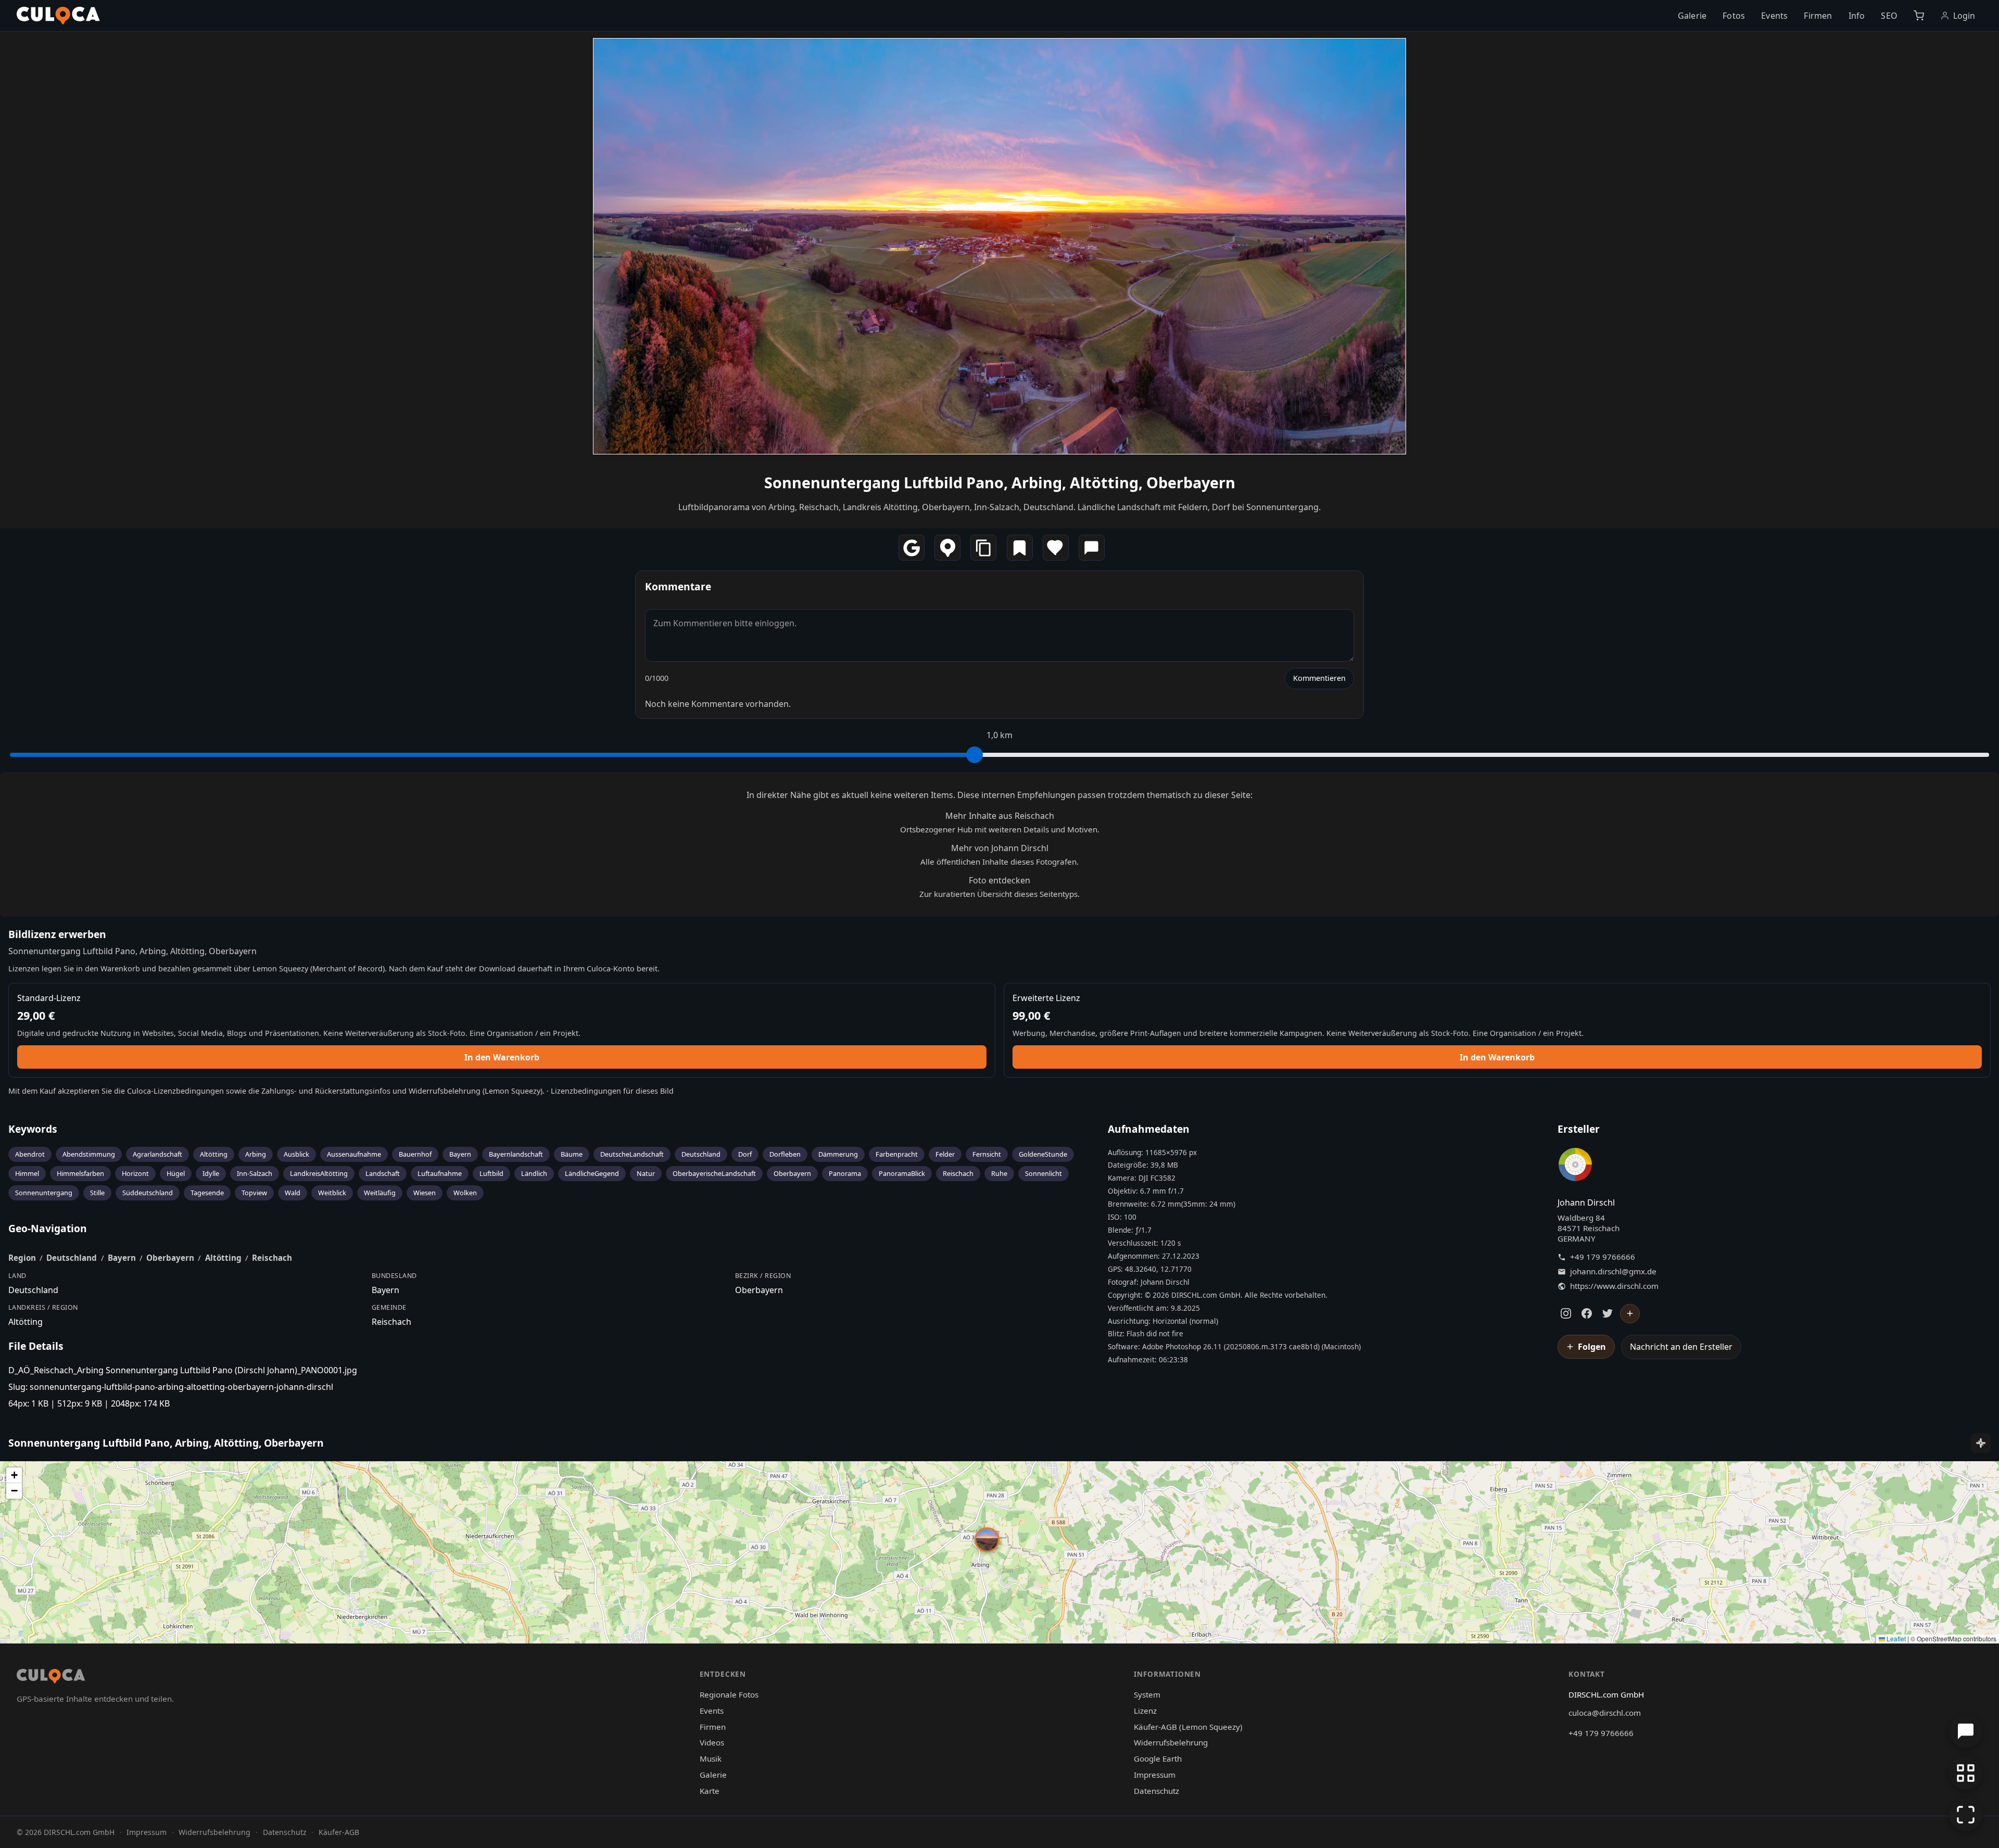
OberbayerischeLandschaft (714, 1173)
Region (22, 1258)
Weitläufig (380, 1193)
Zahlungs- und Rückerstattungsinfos (326, 1091)
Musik (711, 1758)
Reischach (958, 1173)
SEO (1889, 16)
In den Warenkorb (502, 1057)
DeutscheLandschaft (632, 1154)
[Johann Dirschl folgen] (1630, 1314)
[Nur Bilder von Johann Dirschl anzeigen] (1575, 1167)
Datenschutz (1156, 1791)
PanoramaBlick (902, 1173)
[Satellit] (1981, 1443)
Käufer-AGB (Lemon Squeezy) (1188, 1727)
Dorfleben (785, 1154)
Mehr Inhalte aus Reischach (1000, 816)
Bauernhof (415, 1154)
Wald (293, 1193)
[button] (987, 1540)
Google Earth (1158, 1758)
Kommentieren (1319, 678)
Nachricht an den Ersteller (1681, 1347)
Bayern (460, 1154)
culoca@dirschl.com (1605, 1713)
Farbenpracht (897, 1154)
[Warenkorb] (1919, 16)
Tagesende (207, 1193)
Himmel (27, 1173)
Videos (712, 1742)
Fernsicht (987, 1154)
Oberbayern (792, 1173)
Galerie (1692, 16)
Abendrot (30, 1154)
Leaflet (1895, 1638)
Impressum (1155, 1775)
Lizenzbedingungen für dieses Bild (612, 1091)
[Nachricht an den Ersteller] (1092, 548)
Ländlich (534, 1173)
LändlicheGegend (592, 1173)
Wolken (465, 1193)
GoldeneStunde (1043, 1154)
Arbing (256, 1154)
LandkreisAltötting (319, 1173)
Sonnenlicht (1043, 1173)
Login (1964, 16)
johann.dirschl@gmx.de (1613, 1271)
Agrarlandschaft (157, 1154)
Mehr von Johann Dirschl (1000, 848)
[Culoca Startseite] (58, 16)
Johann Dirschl (1586, 1203)
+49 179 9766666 (1603, 1257)
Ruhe (999, 1173)
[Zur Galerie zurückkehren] (1966, 1773)
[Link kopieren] (983, 548)
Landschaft (383, 1173)
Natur (646, 1173)
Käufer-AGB (339, 1832)
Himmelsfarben (80, 1173)
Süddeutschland (148, 1193)
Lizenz (1145, 1711)
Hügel (176, 1173)
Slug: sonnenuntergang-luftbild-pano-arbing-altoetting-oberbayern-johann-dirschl (171, 1387)
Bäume (572, 1154)
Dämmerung (838, 1154)
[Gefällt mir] (1056, 548)
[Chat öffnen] (1966, 1731)
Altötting (214, 1154)
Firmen (1818, 16)
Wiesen (425, 1193)
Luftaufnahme (440, 1173)
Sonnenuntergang (44, 1193)
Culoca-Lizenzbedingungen (175, 1091)
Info (1857, 16)
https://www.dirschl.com (1614, 1286)
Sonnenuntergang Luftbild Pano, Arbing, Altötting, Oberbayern (1000, 482)
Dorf (745, 1154)
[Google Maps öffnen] (912, 548)
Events (1774, 16)
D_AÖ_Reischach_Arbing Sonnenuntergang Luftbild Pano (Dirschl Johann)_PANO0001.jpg (183, 1370)
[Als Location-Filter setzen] (947, 548)
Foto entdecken (1000, 880)
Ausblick (296, 1154)
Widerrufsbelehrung (445, 1091)
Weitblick (332, 1193)
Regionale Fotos (729, 1694)
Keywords (33, 1129)
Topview (254, 1193)
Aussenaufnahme (354, 1154)
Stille (97, 1193)
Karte (710, 1791)
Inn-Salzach (255, 1173)
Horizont (135, 1173)
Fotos (1734, 16)
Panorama (845, 1173)
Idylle (211, 1173)
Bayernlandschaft (516, 1154)
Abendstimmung (89, 1154)
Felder (945, 1154)
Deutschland (701, 1154)
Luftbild (491, 1173)
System (1147, 1694)
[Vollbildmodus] (1966, 1815)
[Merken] (1020, 548)
